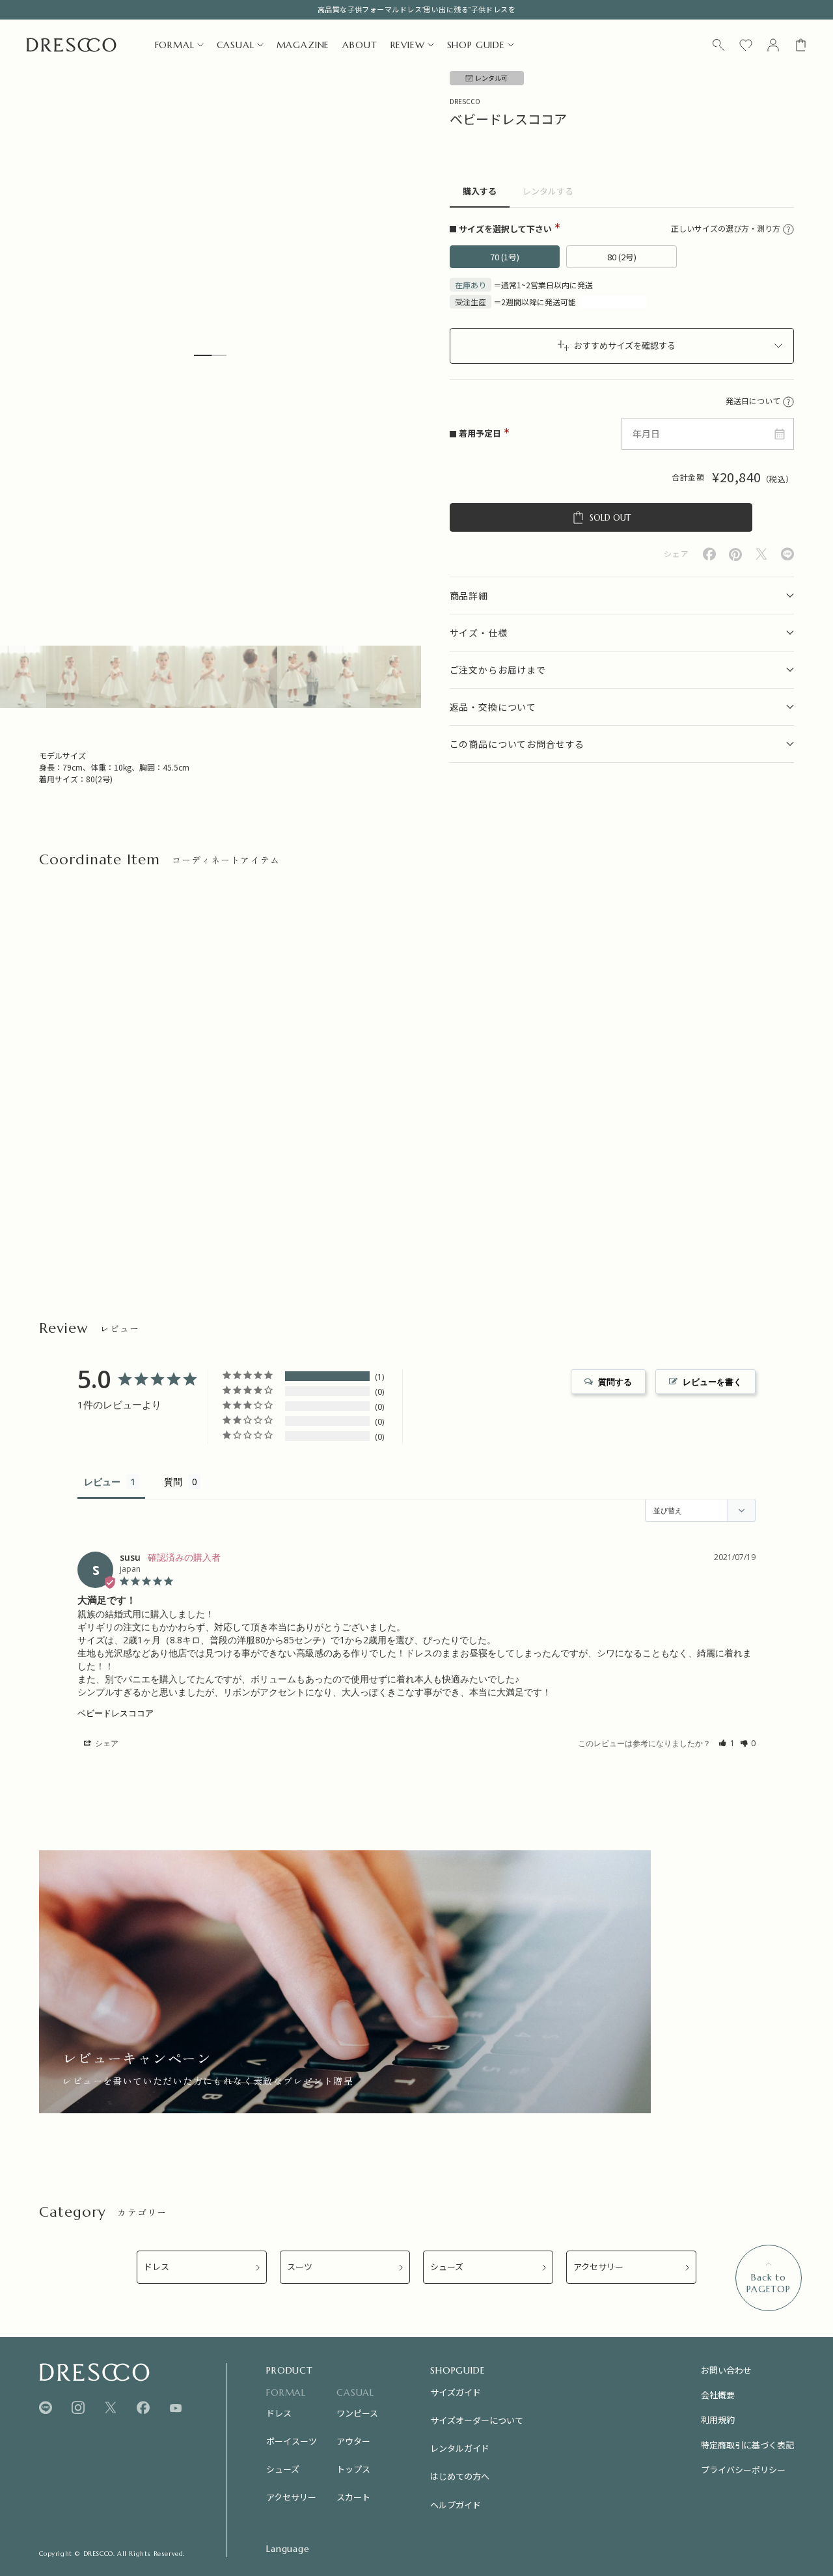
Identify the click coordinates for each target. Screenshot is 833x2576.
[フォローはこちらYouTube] (176, 2408)
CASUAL (236, 45)
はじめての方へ (460, 2476)
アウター (353, 2441)
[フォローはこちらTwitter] (111, 2408)
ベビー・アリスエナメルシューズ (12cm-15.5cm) (515, 1173)
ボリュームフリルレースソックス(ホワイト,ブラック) (325, 1180)
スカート (353, 2497)
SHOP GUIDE (476, 45)
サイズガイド (456, 2392)
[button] (727, 1743)
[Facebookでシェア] (709, 554)
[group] (345, 1982)
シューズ (447, 2267)
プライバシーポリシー (743, 2470)
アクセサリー (598, 2267)
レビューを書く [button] (712, 1382)
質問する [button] (615, 1382)
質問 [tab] (173, 1482)
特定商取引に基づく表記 (747, 2445)
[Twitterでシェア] (761, 554)
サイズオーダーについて (477, 2420)
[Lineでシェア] (787, 554)
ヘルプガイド (456, 2505)
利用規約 (718, 2419)
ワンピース (357, 2413)
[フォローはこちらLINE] (46, 2408)
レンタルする (548, 192)
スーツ (300, 2267)
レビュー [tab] (102, 1482)
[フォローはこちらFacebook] (143, 2408)
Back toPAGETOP (769, 2283)
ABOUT (360, 45)
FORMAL (175, 45)
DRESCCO (465, 101)
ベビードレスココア (116, 1713)
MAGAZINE (303, 45)
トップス (353, 2469)
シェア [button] (106, 1743)
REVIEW (408, 45)
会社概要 (718, 2395)
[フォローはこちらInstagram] (78, 2408)
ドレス (157, 2267)
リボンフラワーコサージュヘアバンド (111, 1173)
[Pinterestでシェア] (735, 555)
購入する (480, 192)
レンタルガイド (460, 2448)
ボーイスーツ (292, 2441)
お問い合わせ (726, 2370)
